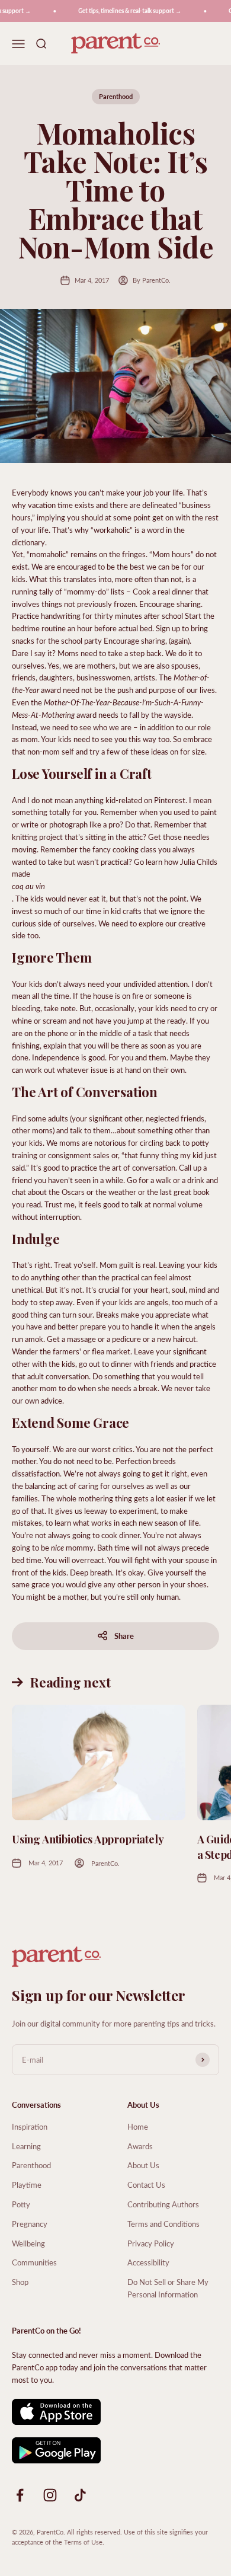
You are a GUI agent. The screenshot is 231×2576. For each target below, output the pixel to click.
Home (138, 2126)
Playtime (27, 2185)
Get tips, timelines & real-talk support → (124, 11)
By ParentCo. (152, 280)
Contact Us (146, 2185)
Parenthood (116, 96)
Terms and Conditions (163, 2224)
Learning (26, 2146)
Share (124, 1636)
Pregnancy (30, 2224)
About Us (143, 2165)
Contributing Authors (163, 2204)
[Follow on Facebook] (20, 2495)
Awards (140, 2146)
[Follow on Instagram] (50, 2495)
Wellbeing (28, 2243)
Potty (21, 2204)
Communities (34, 2262)
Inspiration (30, 2126)
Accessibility (148, 2262)
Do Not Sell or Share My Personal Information (168, 2288)
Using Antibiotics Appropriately (88, 1839)
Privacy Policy (151, 2243)
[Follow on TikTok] (80, 2495)
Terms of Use (83, 2542)
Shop (20, 2282)
